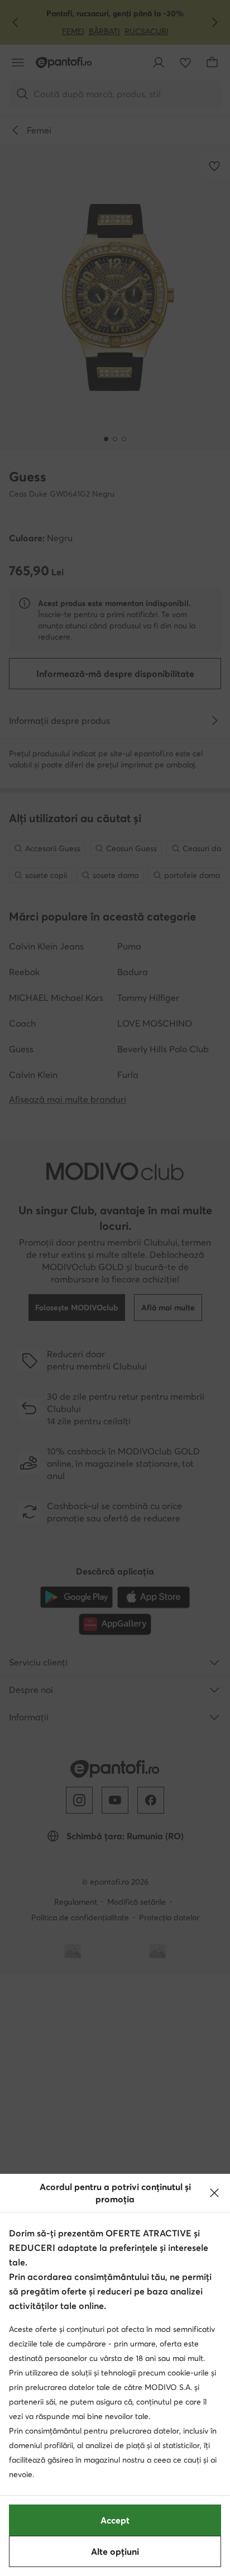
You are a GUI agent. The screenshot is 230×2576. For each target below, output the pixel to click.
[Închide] (214, 2193)
